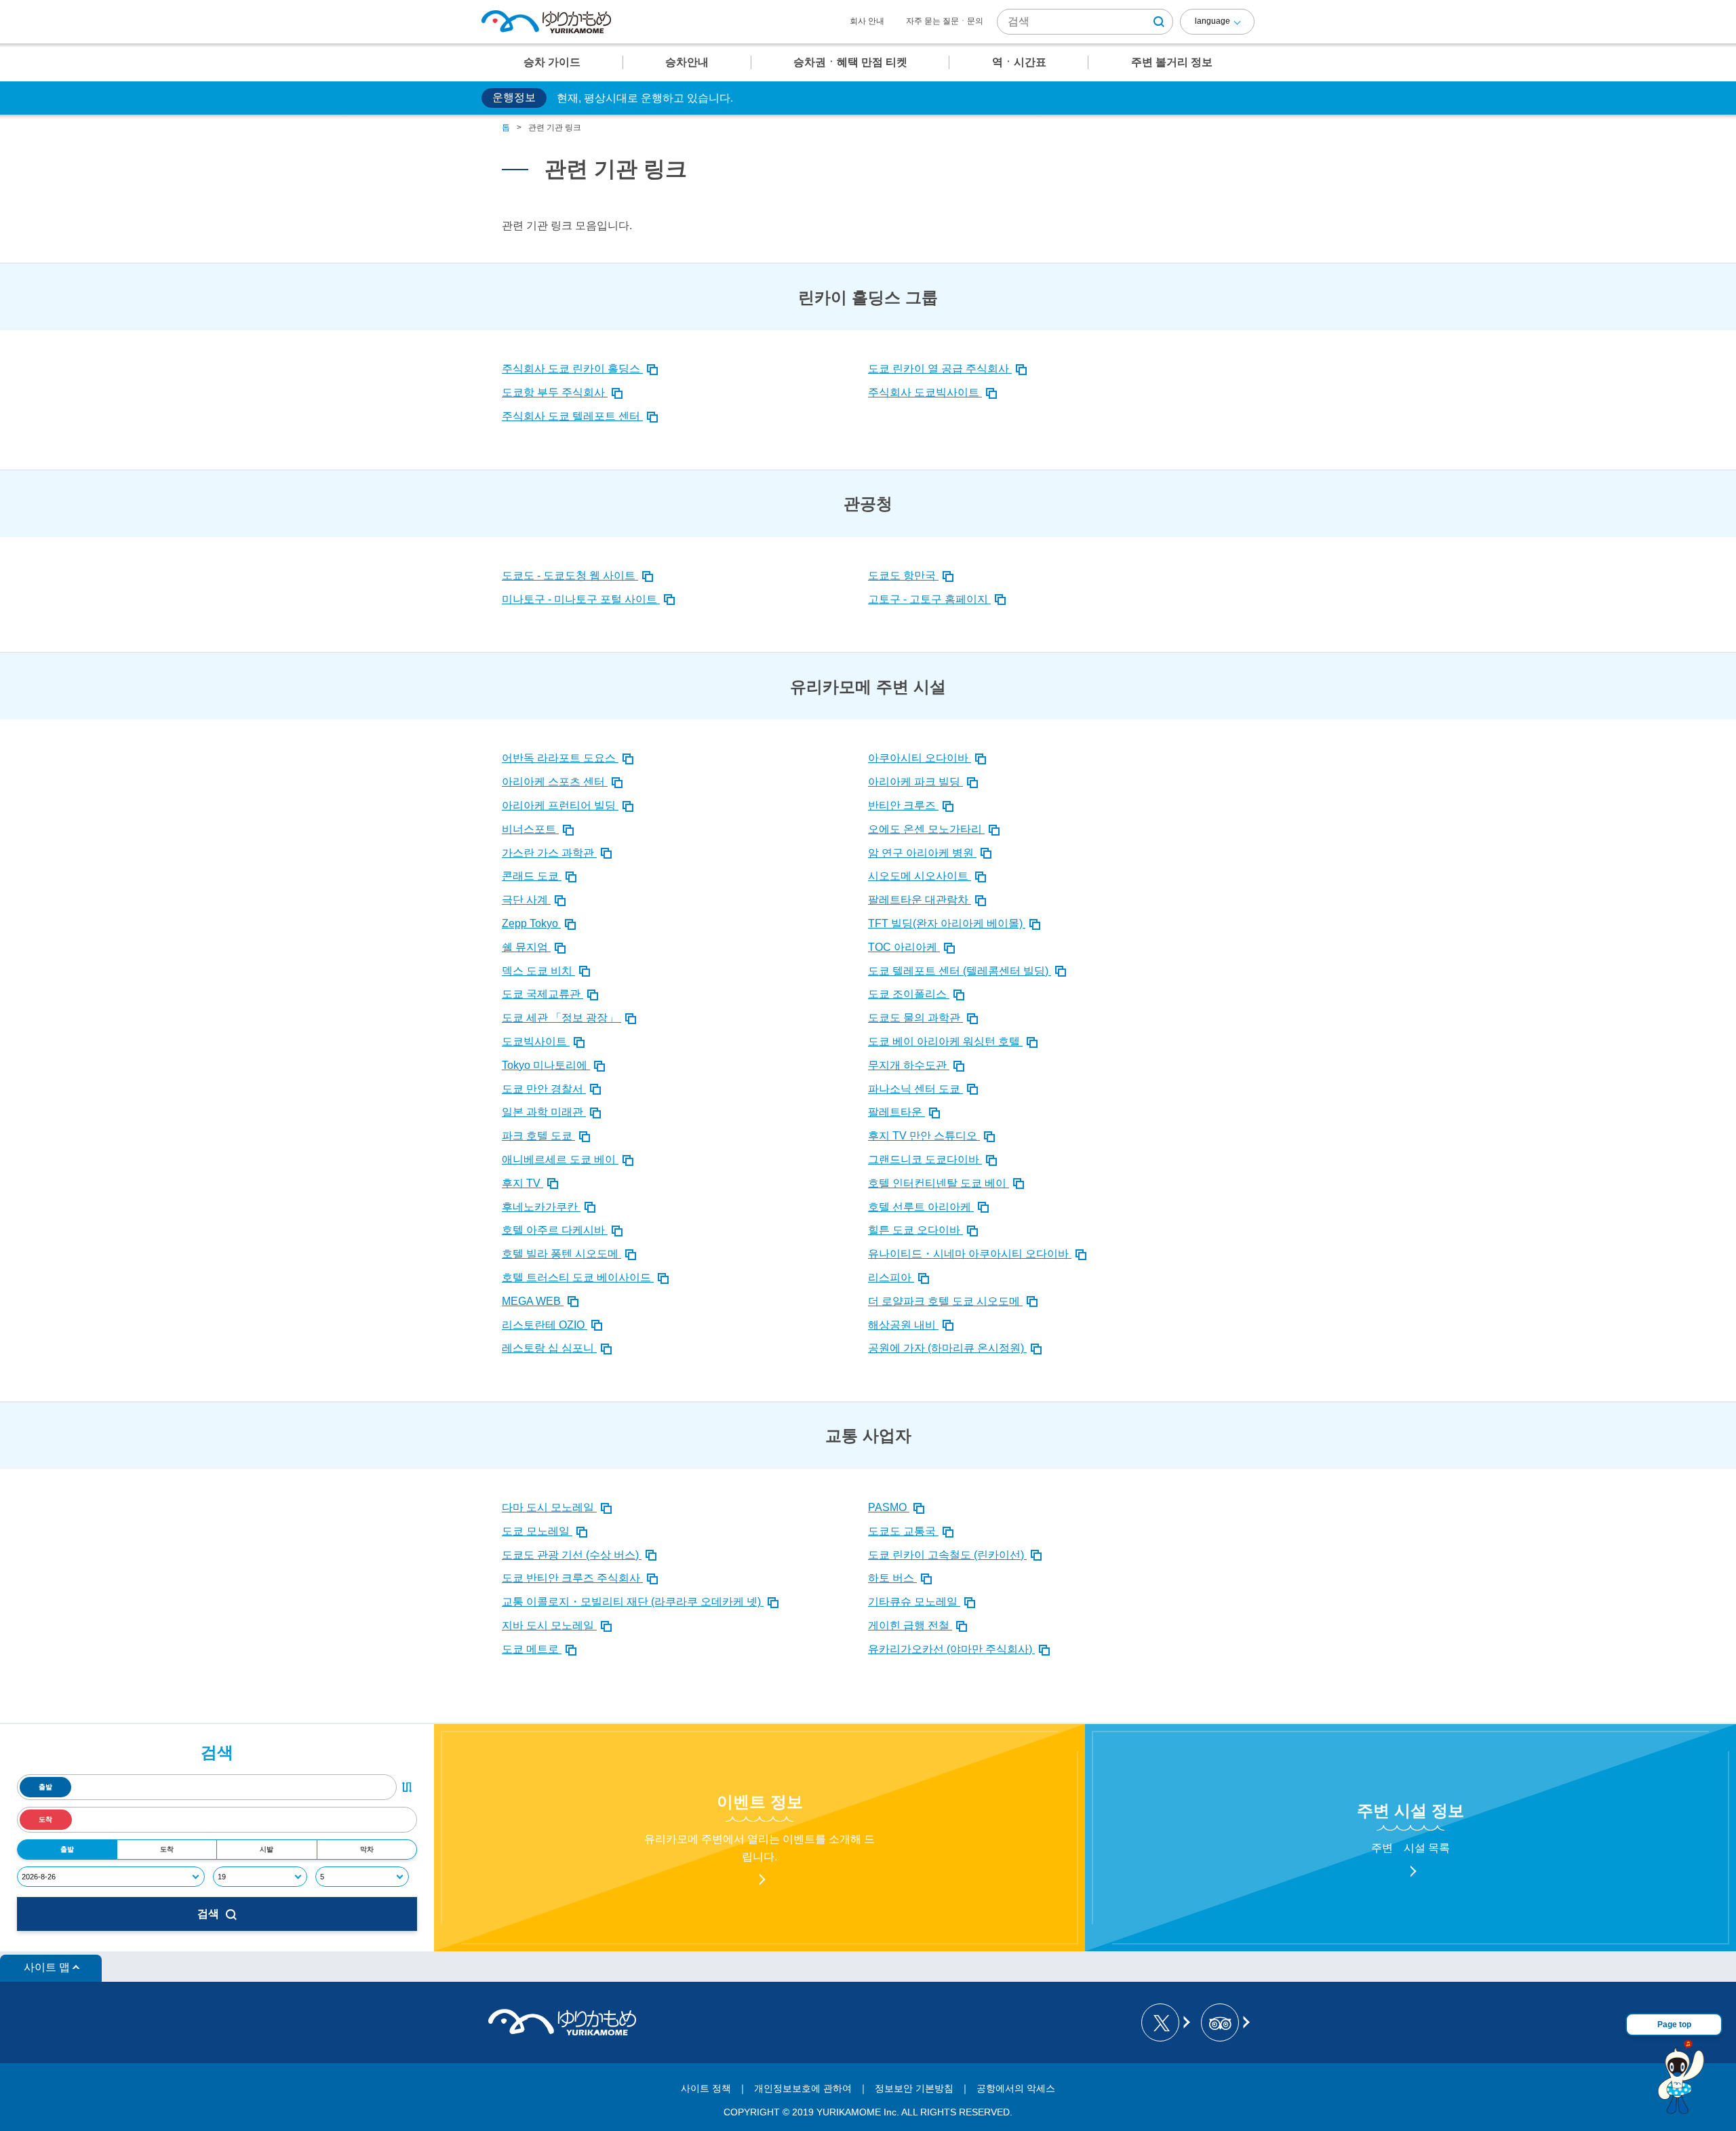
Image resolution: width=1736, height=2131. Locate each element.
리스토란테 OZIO (545, 1325)
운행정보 (514, 97)
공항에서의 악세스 (1016, 2088)
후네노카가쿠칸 (541, 1207)
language (1212, 21)
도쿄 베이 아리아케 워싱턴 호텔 (945, 1041)
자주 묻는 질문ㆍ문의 (945, 21)
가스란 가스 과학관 (549, 853)
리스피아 (891, 1277)
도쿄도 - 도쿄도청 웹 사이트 (570, 575)
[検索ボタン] (1159, 22)
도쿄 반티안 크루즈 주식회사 (572, 1578)
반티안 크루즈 (903, 805)
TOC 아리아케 (904, 947)
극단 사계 (526, 900)
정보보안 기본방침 (914, 2088)
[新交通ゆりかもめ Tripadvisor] (1224, 2022)
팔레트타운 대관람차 (920, 900)
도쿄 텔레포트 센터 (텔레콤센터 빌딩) (960, 971)
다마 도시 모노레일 (549, 1507)
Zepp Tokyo (531, 923)
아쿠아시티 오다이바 (920, 758)
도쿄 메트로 (532, 1649)
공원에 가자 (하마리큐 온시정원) (947, 1348)
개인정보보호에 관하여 (803, 2088)
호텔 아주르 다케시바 (555, 1230)
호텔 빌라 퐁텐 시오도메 (561, 1254)
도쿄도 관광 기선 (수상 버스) (572, 1555)
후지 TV (522, 1183)
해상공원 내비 (903, 1325)
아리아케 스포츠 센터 (555, 782)
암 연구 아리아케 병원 (922, 853)
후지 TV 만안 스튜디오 (924, 1136)
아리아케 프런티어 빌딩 (560, 805)
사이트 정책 (706, 2088)
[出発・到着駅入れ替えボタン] (407, 1787)
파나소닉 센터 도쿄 (915, 1089)
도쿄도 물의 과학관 (915, 1018)
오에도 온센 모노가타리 (926, 829)
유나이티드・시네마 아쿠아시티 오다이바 (970, 1254)
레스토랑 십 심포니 (549, 1348)
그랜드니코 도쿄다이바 (925, 1159)
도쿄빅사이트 (536, 1041)
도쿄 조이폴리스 (909, 994)
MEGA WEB (533, 1301)
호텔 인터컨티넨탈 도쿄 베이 (939, 1183)
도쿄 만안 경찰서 (544, 1089)
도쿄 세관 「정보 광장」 (561, 1018)
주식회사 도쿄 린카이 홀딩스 (572, 369)
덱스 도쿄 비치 (538, 971)
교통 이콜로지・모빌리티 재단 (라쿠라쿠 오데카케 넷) (633, 1602)
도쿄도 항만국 (903, 575)
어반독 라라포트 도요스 (560, 758)
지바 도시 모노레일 (549, 1625)
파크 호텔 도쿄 (538, 1136)
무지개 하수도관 (909, 1065)
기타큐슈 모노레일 (914, 1602)
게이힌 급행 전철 (910, 1625)
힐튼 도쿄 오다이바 (915, 1230)
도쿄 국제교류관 (542, 994)
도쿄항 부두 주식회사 (555, 392)
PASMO (889, 1507)
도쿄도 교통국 (903, 1531)
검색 (208, 1914)
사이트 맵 (47, 1967)
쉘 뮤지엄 (526, 947)
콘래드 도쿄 (532, 876)
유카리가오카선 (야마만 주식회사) (951, 1649)
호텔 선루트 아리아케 (921, 1207)
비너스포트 (530, 829)
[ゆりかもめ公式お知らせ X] (1165, 2022)
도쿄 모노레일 (537, 1531)
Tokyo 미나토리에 (546, 1065)
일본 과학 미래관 (544, 1112)
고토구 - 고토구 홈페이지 (929, 599)
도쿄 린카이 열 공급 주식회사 (940, 369)
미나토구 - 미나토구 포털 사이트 (581, 599)
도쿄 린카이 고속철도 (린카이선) (947, 1555)
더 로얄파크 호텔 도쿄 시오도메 (945, 1301)
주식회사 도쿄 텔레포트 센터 (572, 416)
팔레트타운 (896, 1112)
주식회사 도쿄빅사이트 (925, 392)
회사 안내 (867, 21)
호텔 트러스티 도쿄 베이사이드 (578, 1277)
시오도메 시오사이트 (920, 876)
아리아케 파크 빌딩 (915, 782)
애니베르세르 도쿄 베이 (560, 1159)
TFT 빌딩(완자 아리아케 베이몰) (947, 923)
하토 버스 (892, 1578)
